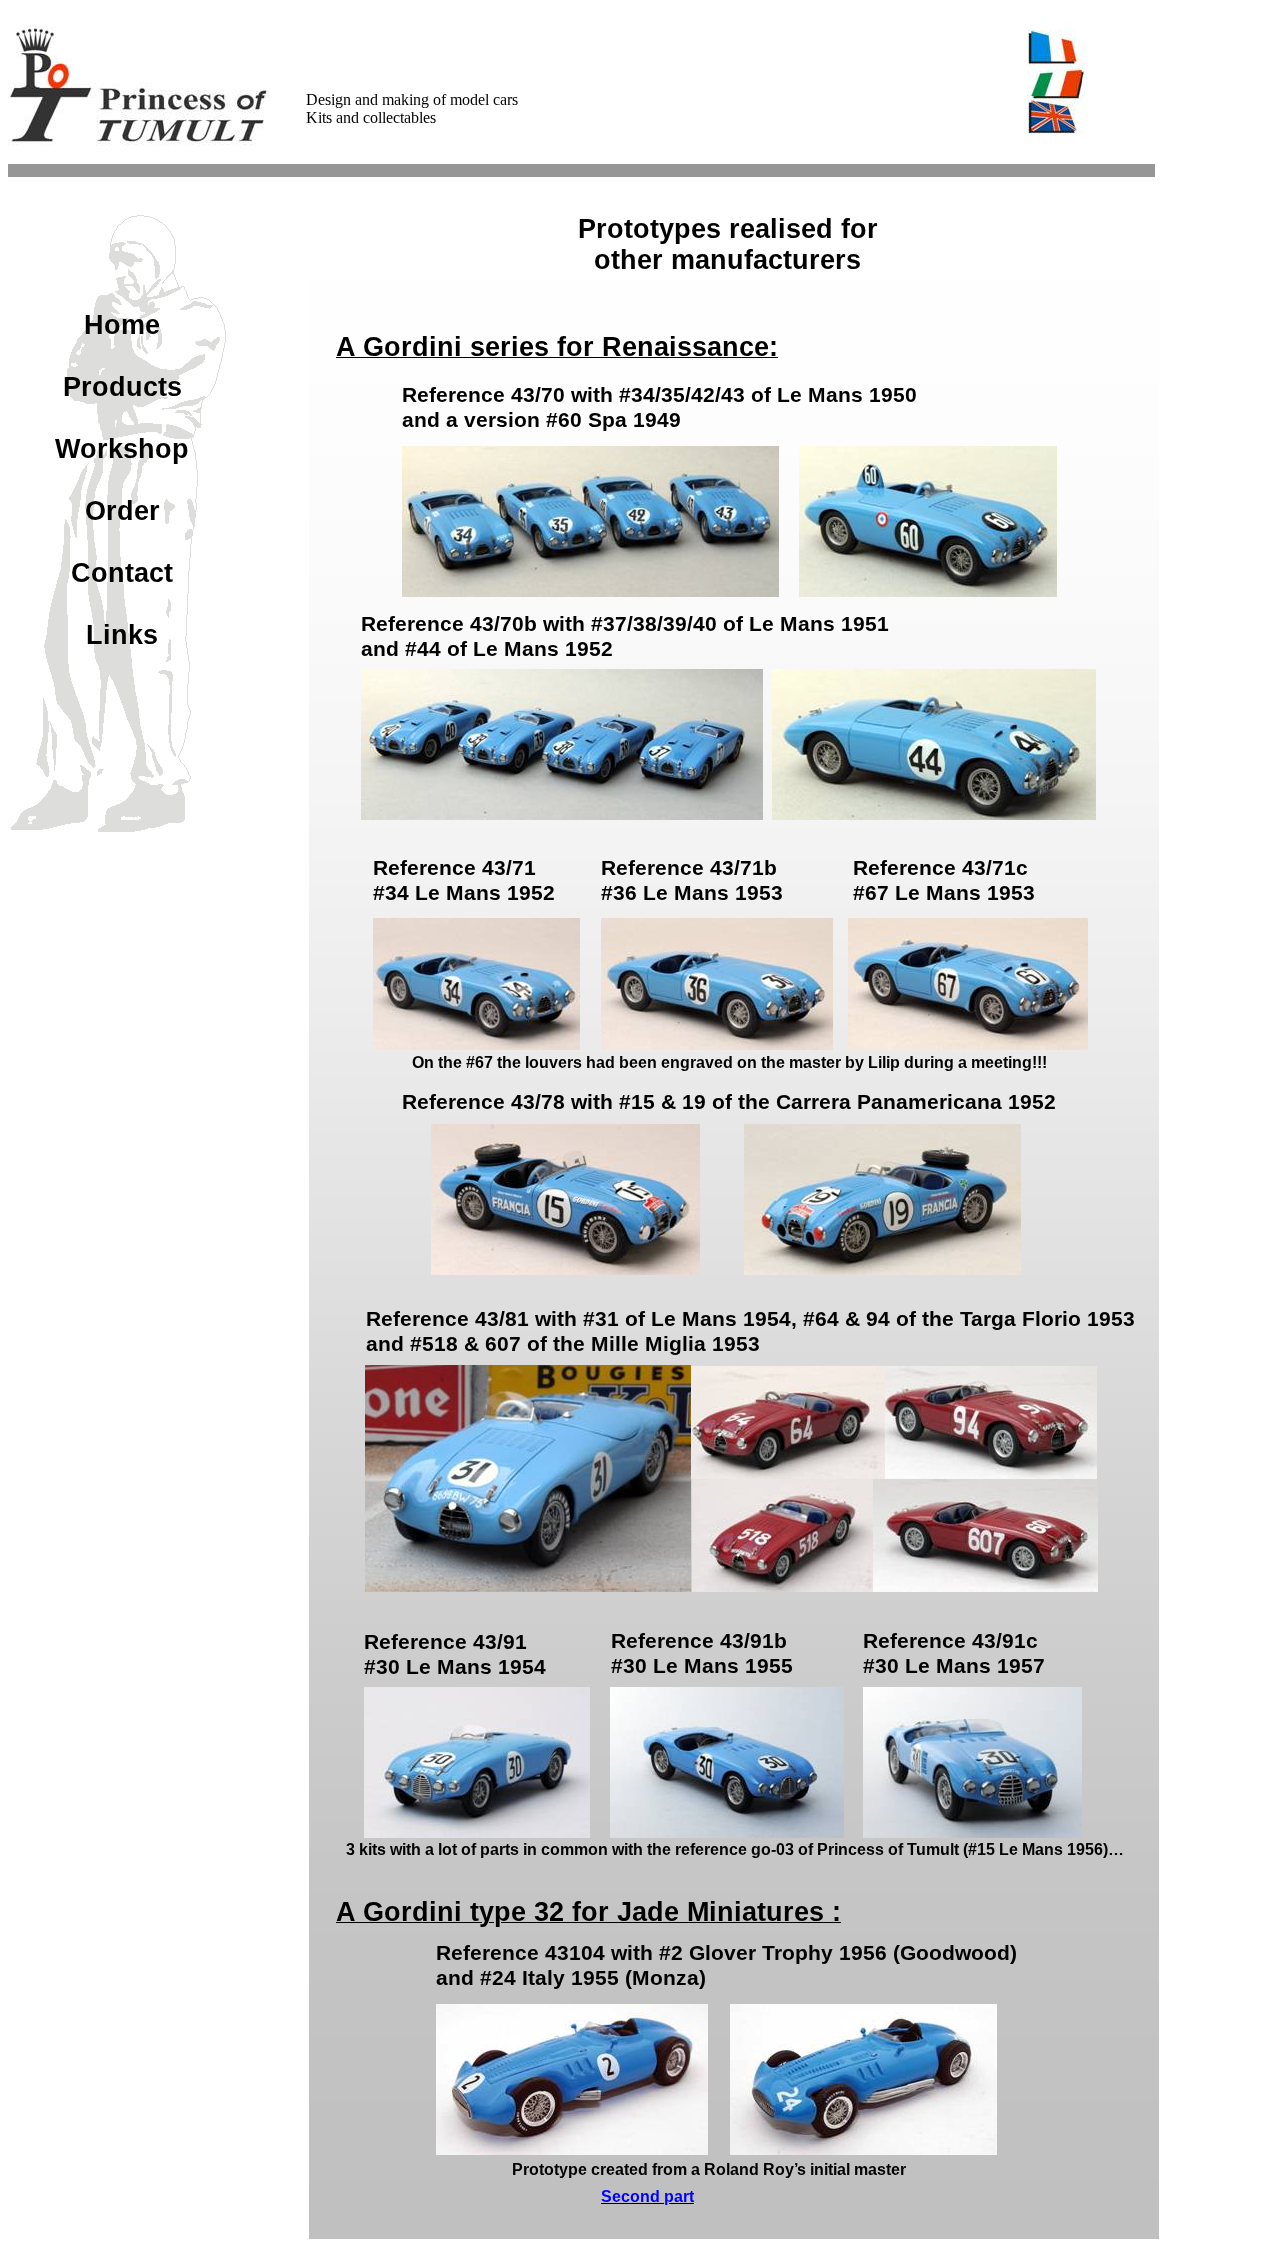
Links (122, 635)
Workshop (122, 449)
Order (122, 511)
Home (122, 325)
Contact (122, 573)
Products (122, 387)
